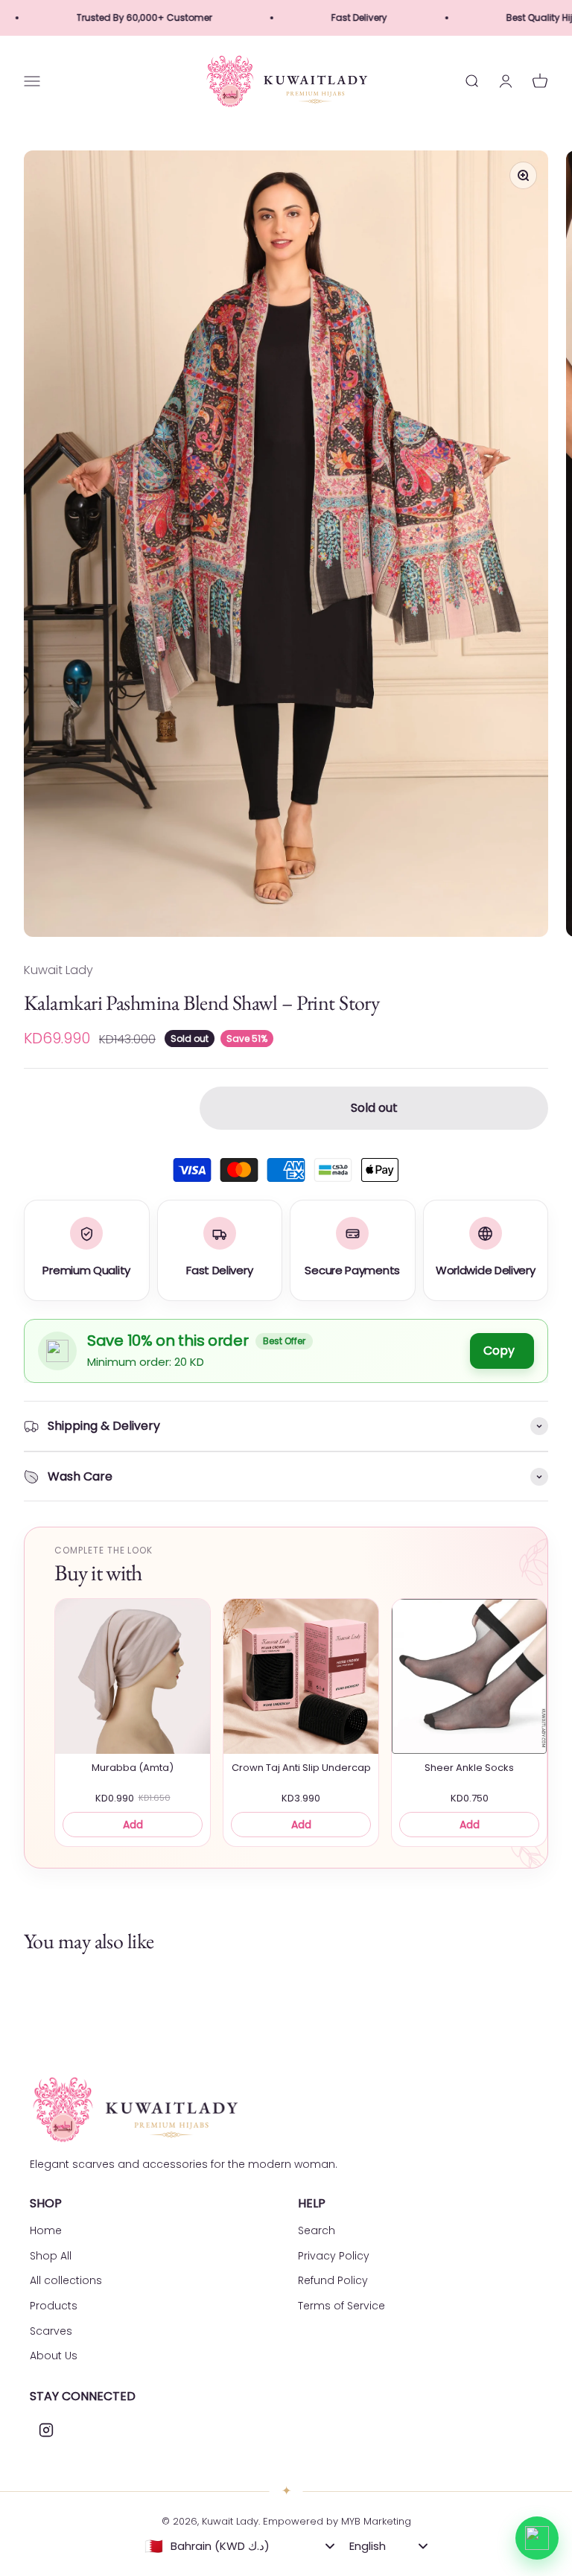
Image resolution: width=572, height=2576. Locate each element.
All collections (66, 2280)
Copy (499, 1351)
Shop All (51, 2256)
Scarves (51, 2331)
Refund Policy (333, 2280)
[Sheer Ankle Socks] (469, 1676)
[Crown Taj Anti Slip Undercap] (301, 1676)
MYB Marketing (376, 2521)
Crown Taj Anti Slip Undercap (301, 1768)
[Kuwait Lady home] (134, 2109)
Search (317, 2230)
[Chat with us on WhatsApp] (537, 2538)
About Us (54, 2356)
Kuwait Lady (58, 970)
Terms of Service (341, 2306)
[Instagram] (46, 2430)
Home (46, 2230)
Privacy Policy (334, 2256)
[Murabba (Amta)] (133, 1676)
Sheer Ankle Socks (469, 1768)
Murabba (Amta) (133, 1768)
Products (54, 2306)
